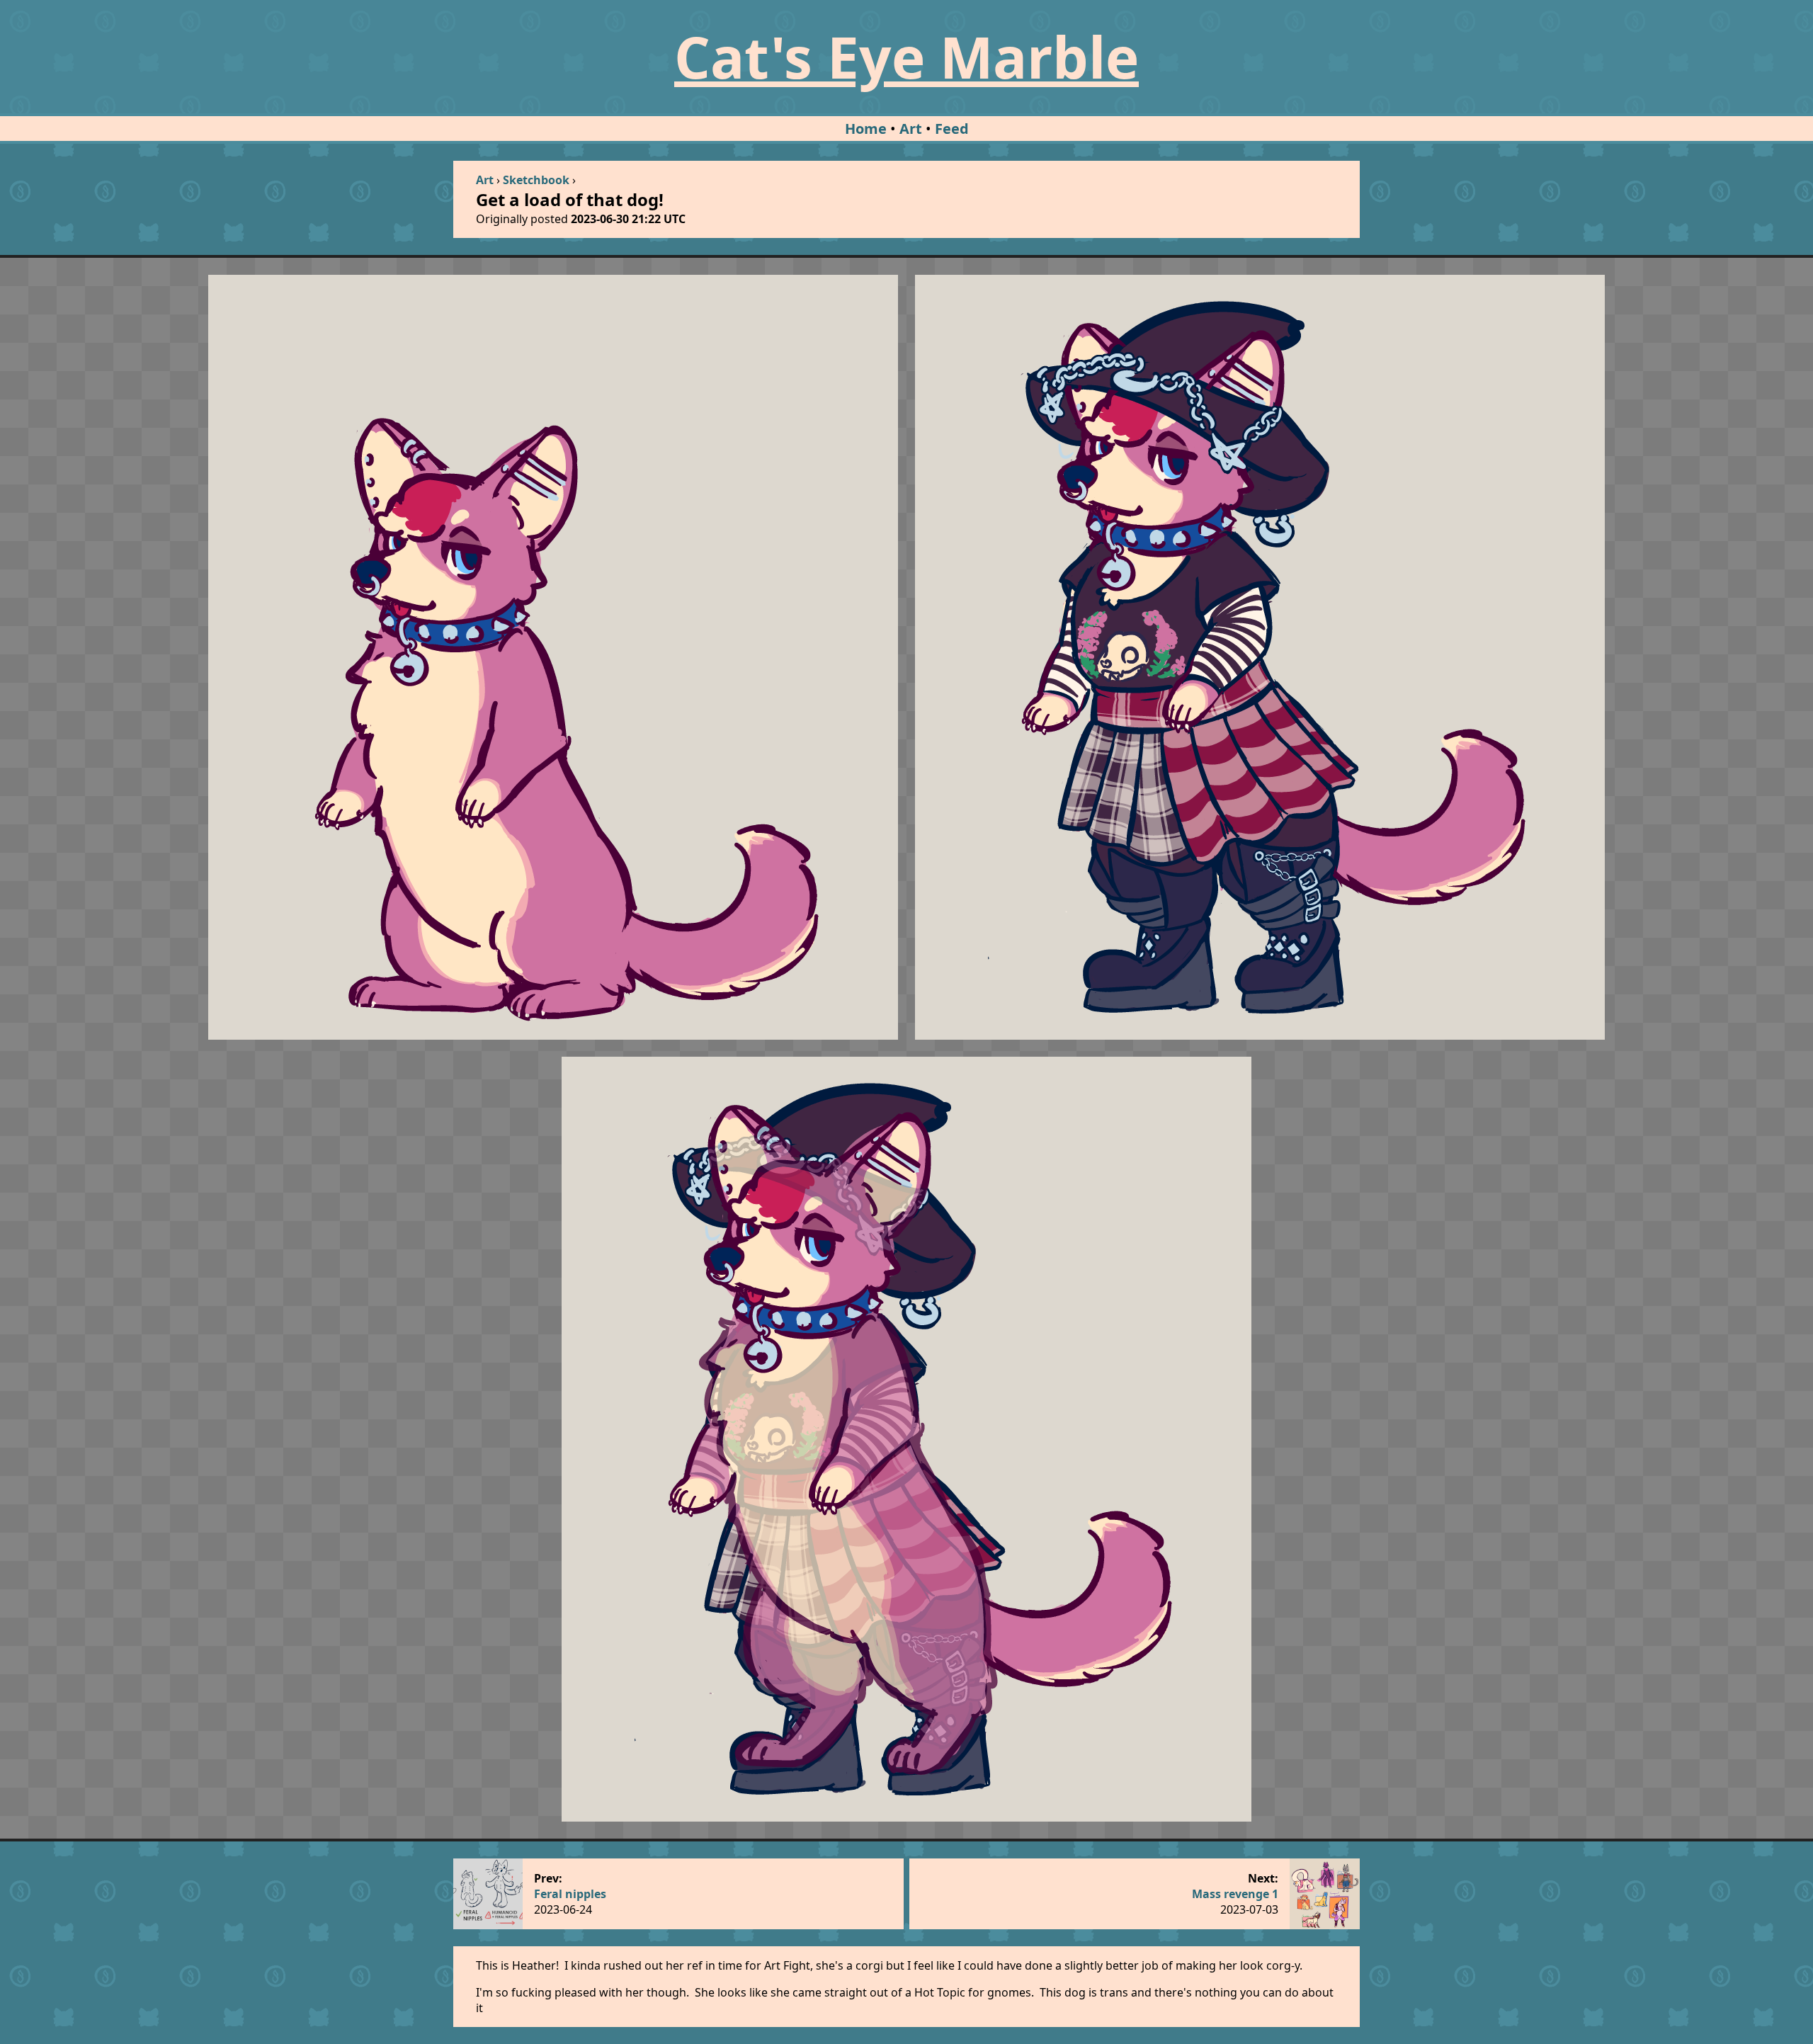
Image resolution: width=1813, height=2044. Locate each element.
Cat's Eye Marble (906, 56)
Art (911, 129)
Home (866, 129)
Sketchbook (536, 180)
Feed (952, 129)
